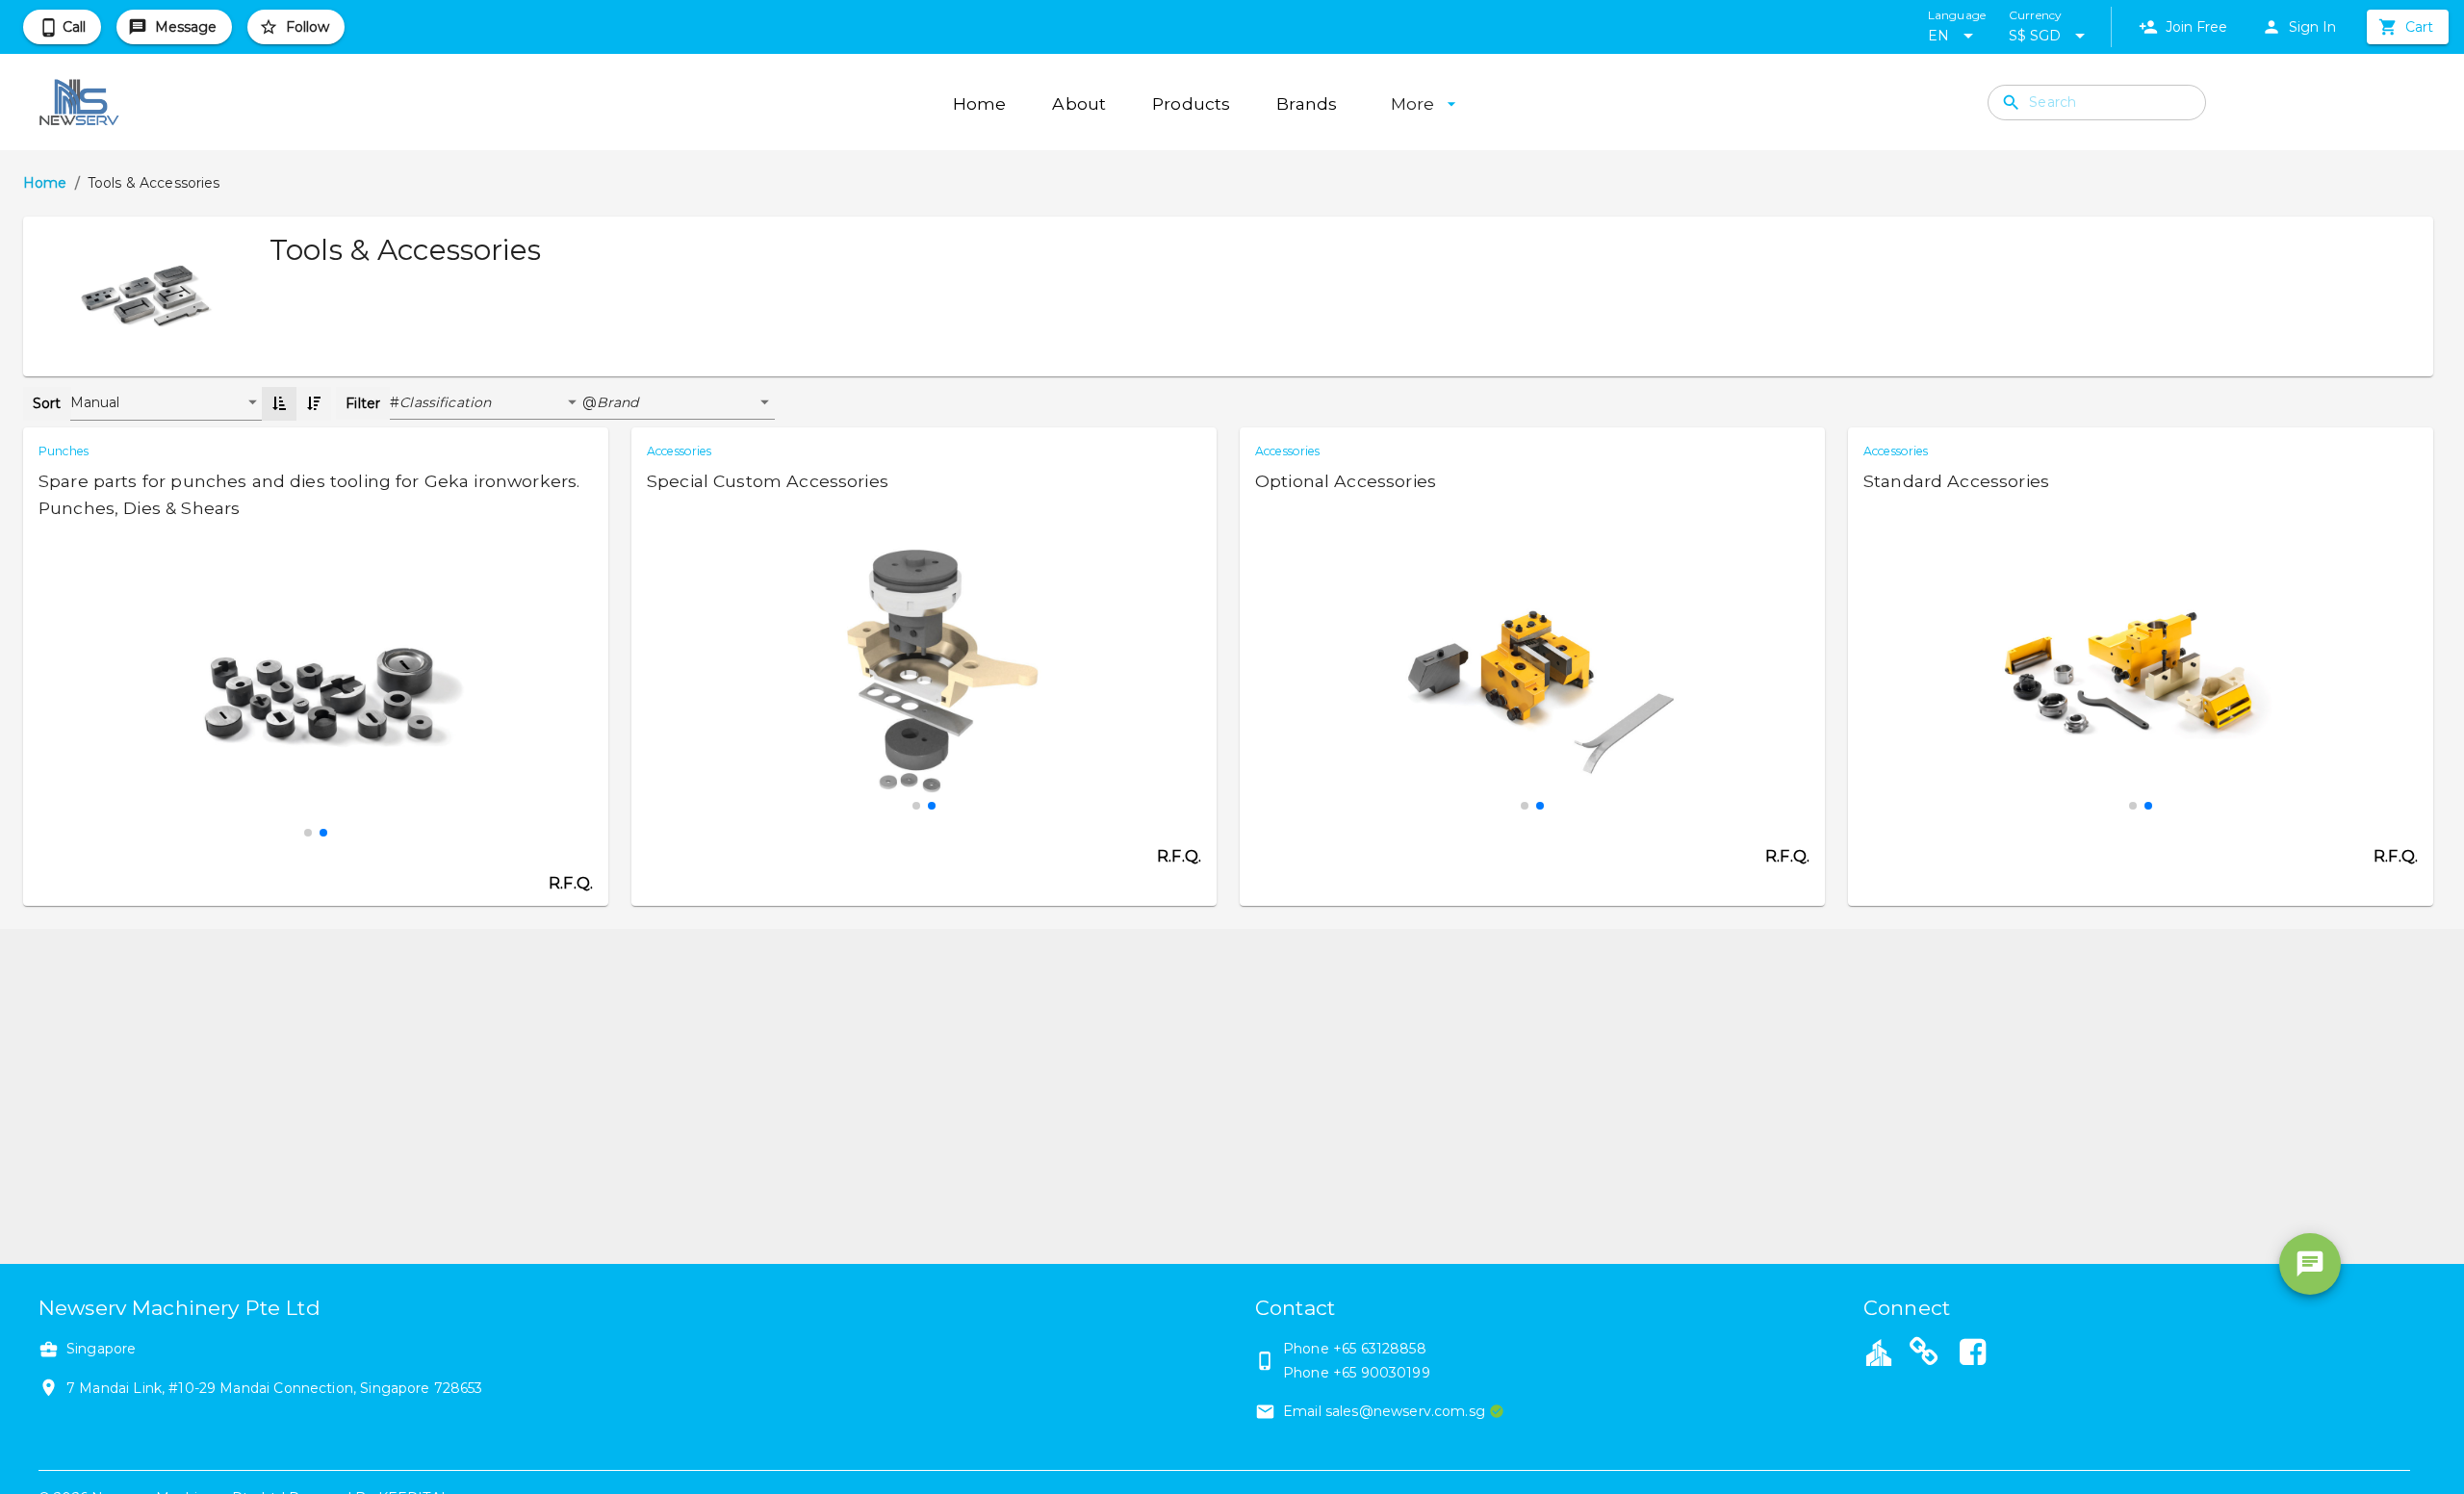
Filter (363, 403)
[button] (491, 403)
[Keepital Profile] (1879, 1352)
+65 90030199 (1382, 1373)
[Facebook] (1973, 1354)
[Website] (1924, 1354)
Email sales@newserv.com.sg (1384, 1411)
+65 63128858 (1380, 1349)
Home (45, 183)
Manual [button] (95, 402)
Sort (47, 403)
